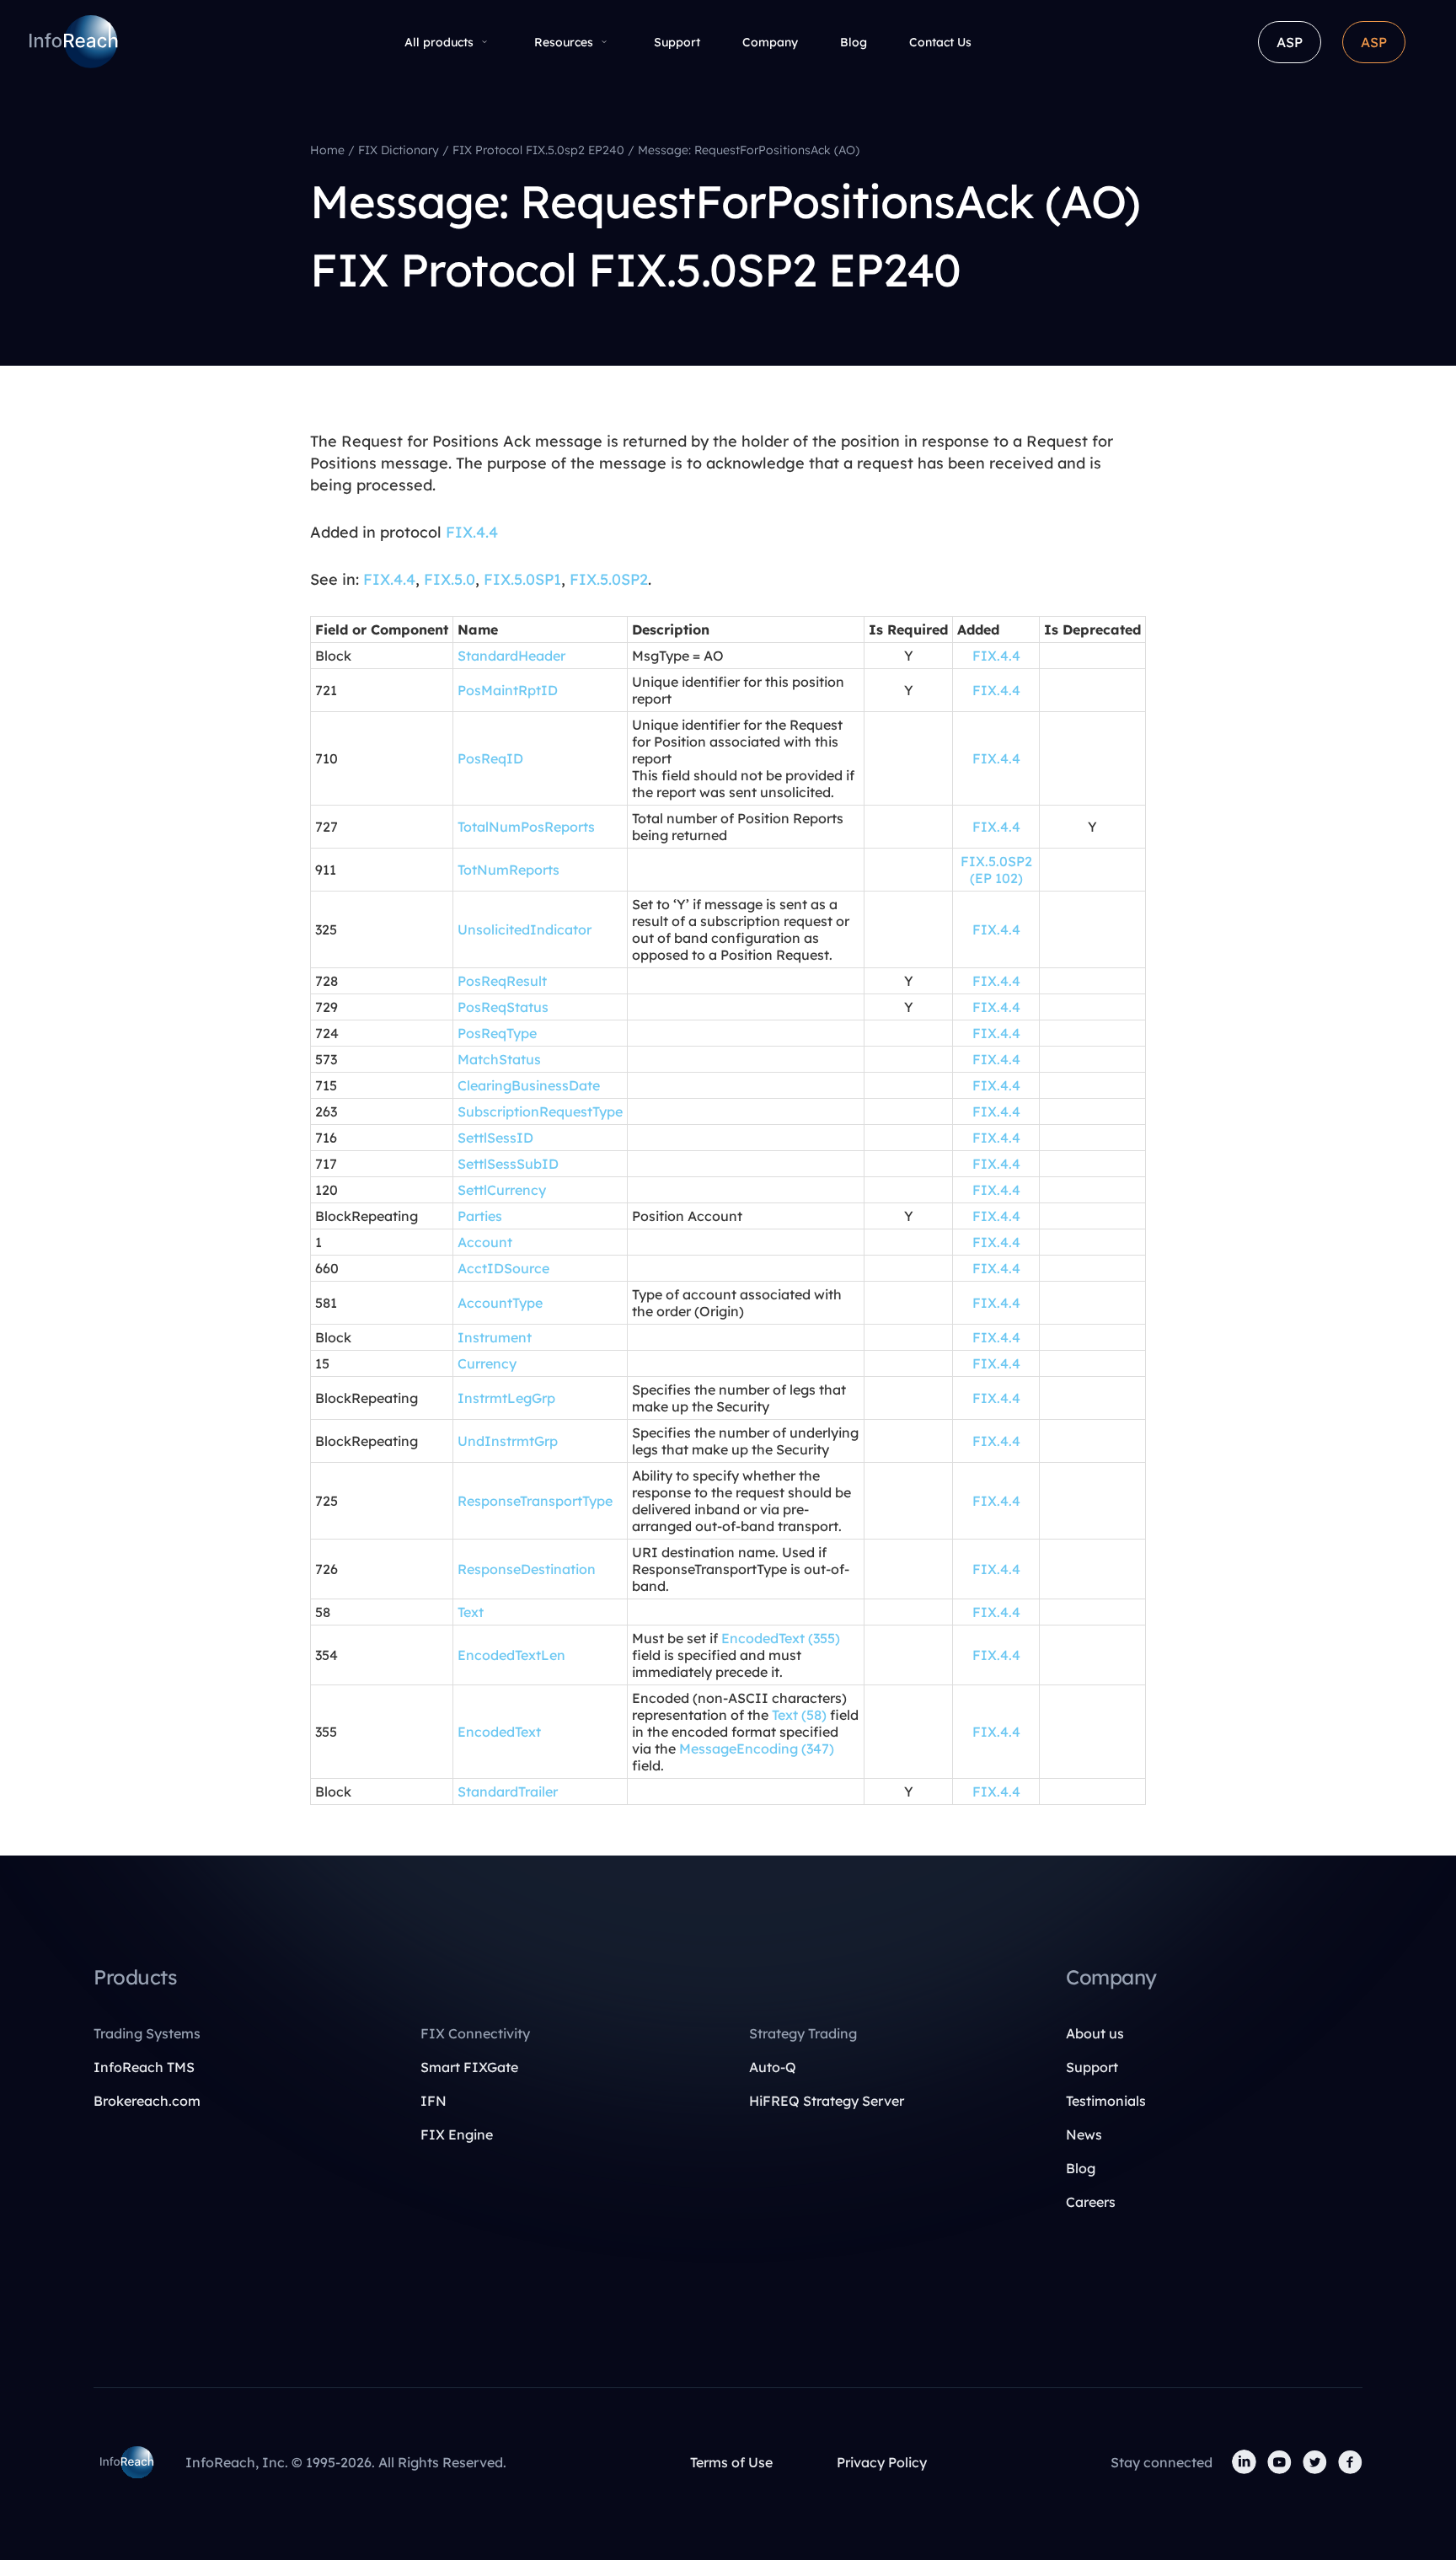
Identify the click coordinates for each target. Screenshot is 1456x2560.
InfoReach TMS (144, 2067)
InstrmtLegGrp (506, 1398)
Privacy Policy (882, 2462)
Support (677, 42)
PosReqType (497, 1033)
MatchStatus (499, 1059)
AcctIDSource (503, 1268)
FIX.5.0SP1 (522, 579)
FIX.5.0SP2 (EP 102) (996, 870)
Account (485, 1242)
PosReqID (490, 758)
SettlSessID (495, 1138)
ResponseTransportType (535, 1501)
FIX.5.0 (450, 579)
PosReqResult (502, 981)
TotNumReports (509, 870)
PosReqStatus (503, 1007)
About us (1095, 2033)
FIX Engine (457, 2134)
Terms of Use (731, 2462)
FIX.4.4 (472, 532)
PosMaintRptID (508, 690)
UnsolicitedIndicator (525, 929)
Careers (1091, 2202)
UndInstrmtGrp (508, 1441)
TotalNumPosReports (526, 827)
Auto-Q (773, 2067)
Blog (854, 42)
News (1084, 2134)
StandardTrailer (508, 1791)
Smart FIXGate (469, 2067)
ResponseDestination (527, 1569)
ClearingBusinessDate (529, 1085)
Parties (480, 1216)
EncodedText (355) (781, 1638)
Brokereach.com (147, 2101)
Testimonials (1106, 2101)
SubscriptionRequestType (540, 1111)
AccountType (500, 1303)
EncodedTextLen (511, 1655)
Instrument (495, 1337)
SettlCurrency (502, 1190)
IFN (434, 2101)
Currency (487, 1363)
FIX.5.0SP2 (609, 579)
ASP (1290, 42)
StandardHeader (511, 656)
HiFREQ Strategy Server (827, 2101)
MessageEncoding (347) (757, 1749)
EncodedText (499, 1732)
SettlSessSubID (508, 1164)
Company (770, 42)
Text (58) (799, 1715)
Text (471, 1612)
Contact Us (940, 42)
